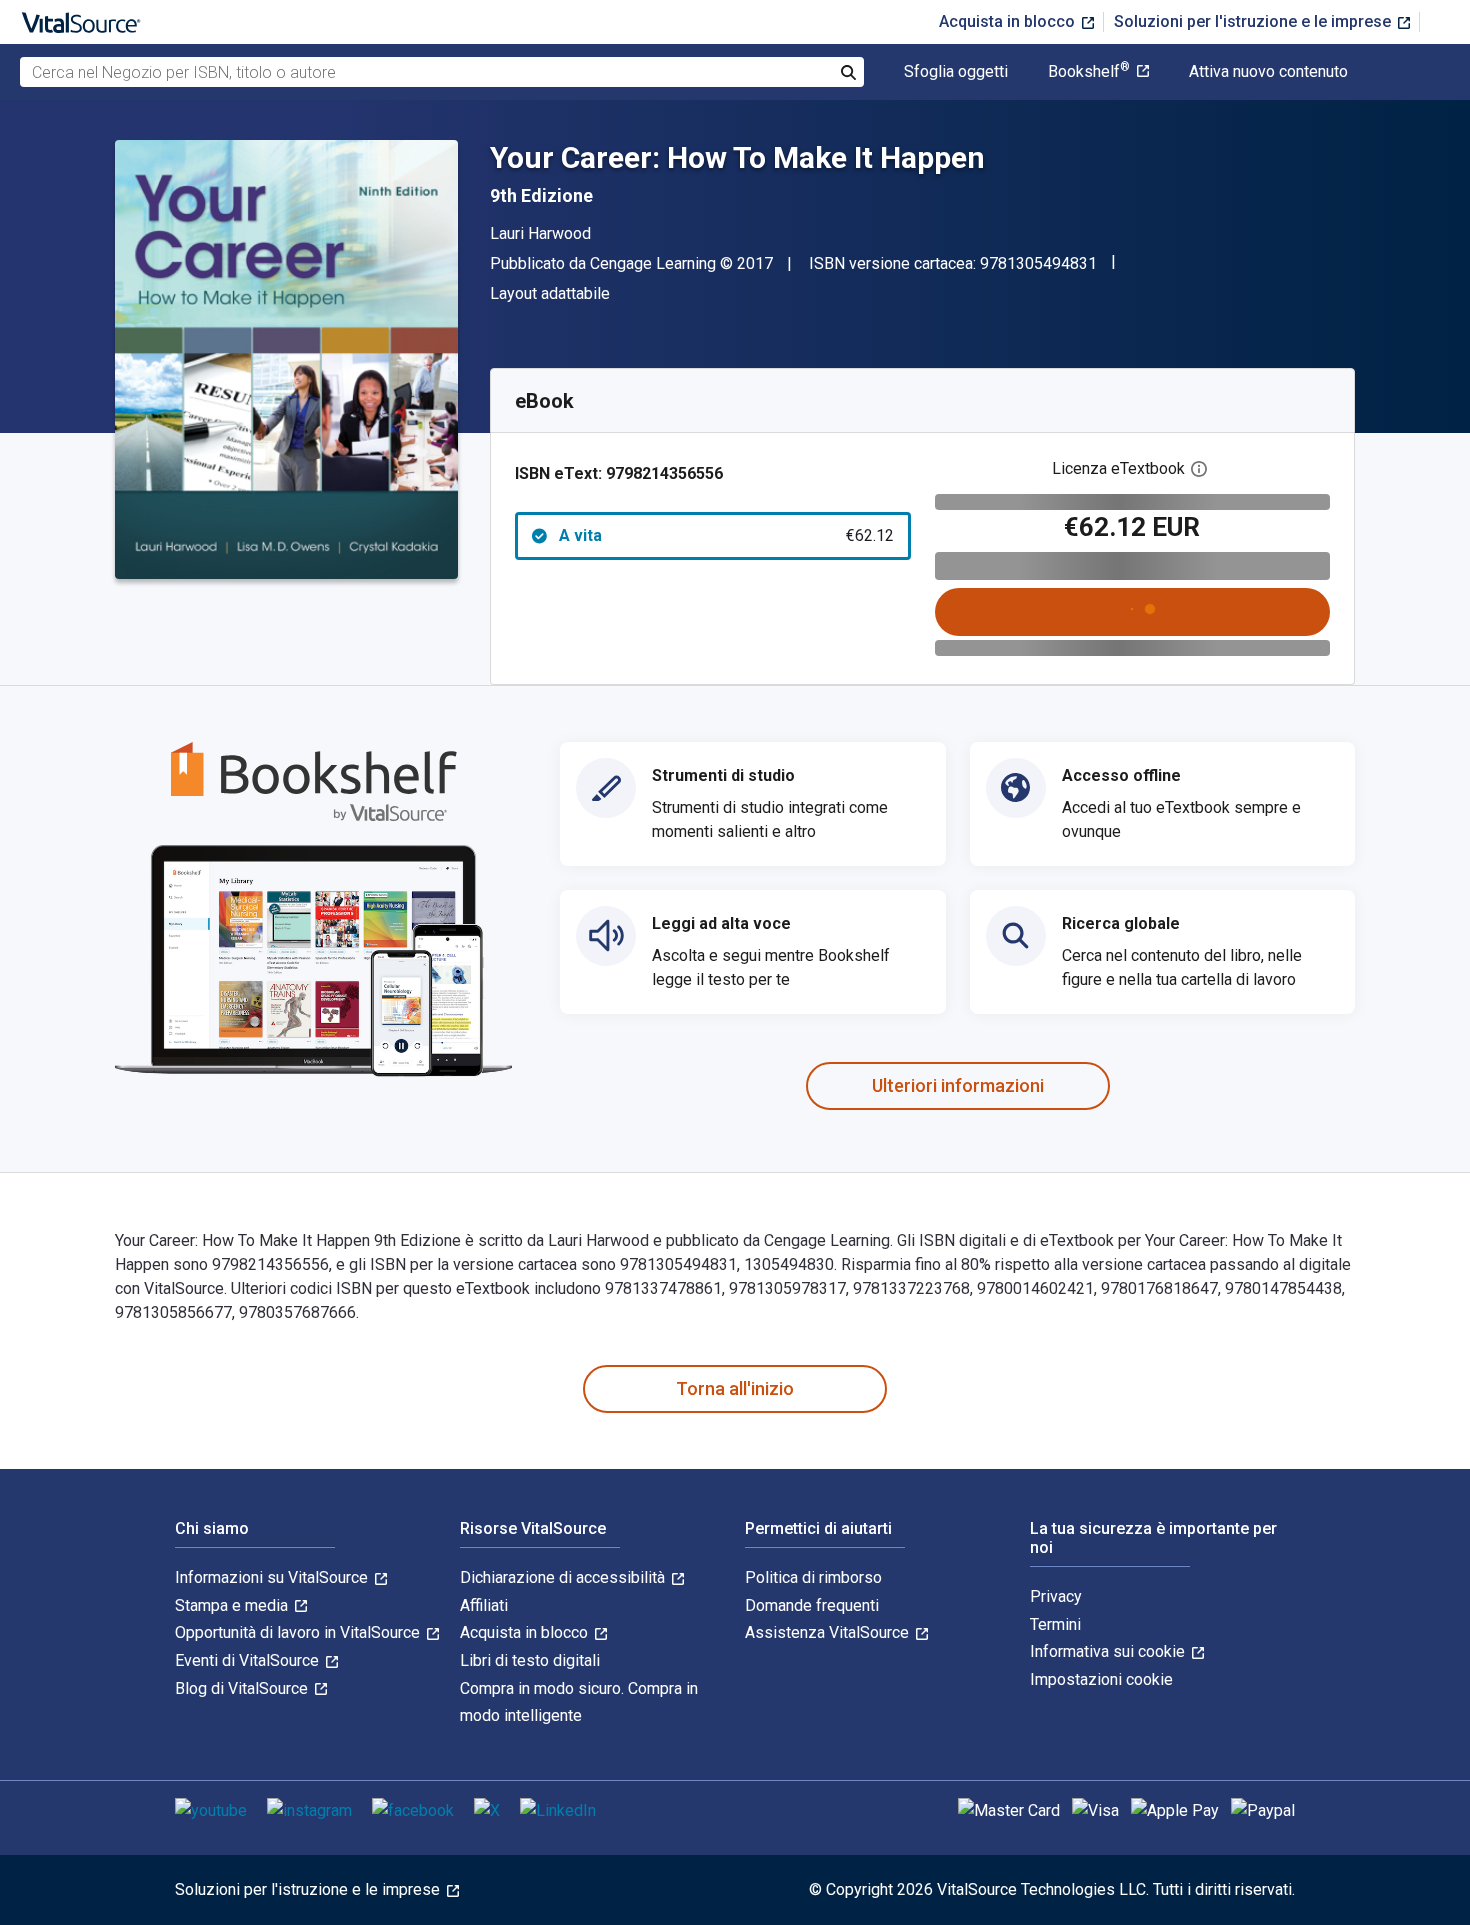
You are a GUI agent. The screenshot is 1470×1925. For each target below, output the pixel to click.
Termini (1055, 1624)
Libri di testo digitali (530, 1660)
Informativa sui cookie (1109, 1651)
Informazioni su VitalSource (273, 1577)
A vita (726, 535)
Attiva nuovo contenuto (1268, 72)
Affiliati (484, 1605)
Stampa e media (233, 1605)
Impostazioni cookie (1101, 1679)
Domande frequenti (812, 1605)
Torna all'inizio (735, 1388)
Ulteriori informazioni (958, 1085)
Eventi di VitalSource (249, 1660)
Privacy (1056, 1596)
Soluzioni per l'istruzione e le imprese (1254, 21)
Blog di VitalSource (243, 1688)
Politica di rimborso (813, 1577)
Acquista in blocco (1009, 21)
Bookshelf (1089, 72)
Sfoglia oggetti (956, 72)
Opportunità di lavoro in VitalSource (299, 1632)
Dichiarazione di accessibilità (564, 1577)
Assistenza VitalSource (829, 1632)
